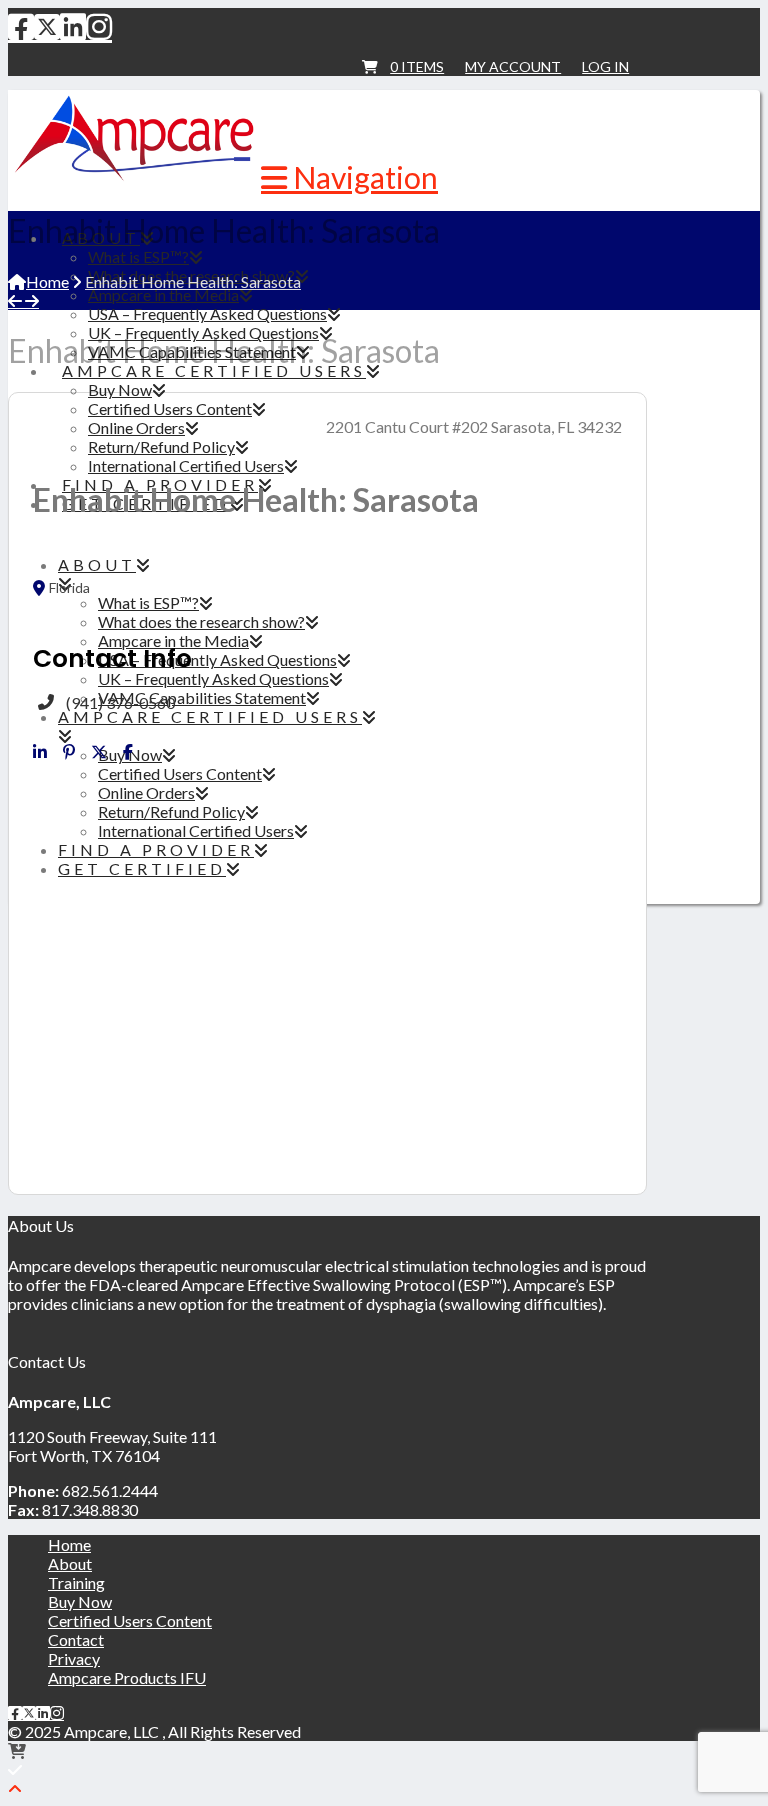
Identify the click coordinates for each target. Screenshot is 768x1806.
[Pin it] (69, 752)
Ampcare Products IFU (127, 1677)
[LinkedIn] (73, 26)
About (70, 1563)
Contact (76, 1639)
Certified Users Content (130, 1620)
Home (69, 1544)
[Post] (99, 752)
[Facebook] (21, 26)
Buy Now (80, 1601)
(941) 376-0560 (120, 702)
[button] (349, 177)
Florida (69, 588)
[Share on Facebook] (128, 752)
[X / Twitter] (47, 26)
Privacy (74, 1658)
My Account (513, 66)
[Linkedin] (40, 752)
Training (76, 1582)
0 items (417, 66)
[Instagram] (99, 26)
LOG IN (605, 66)
